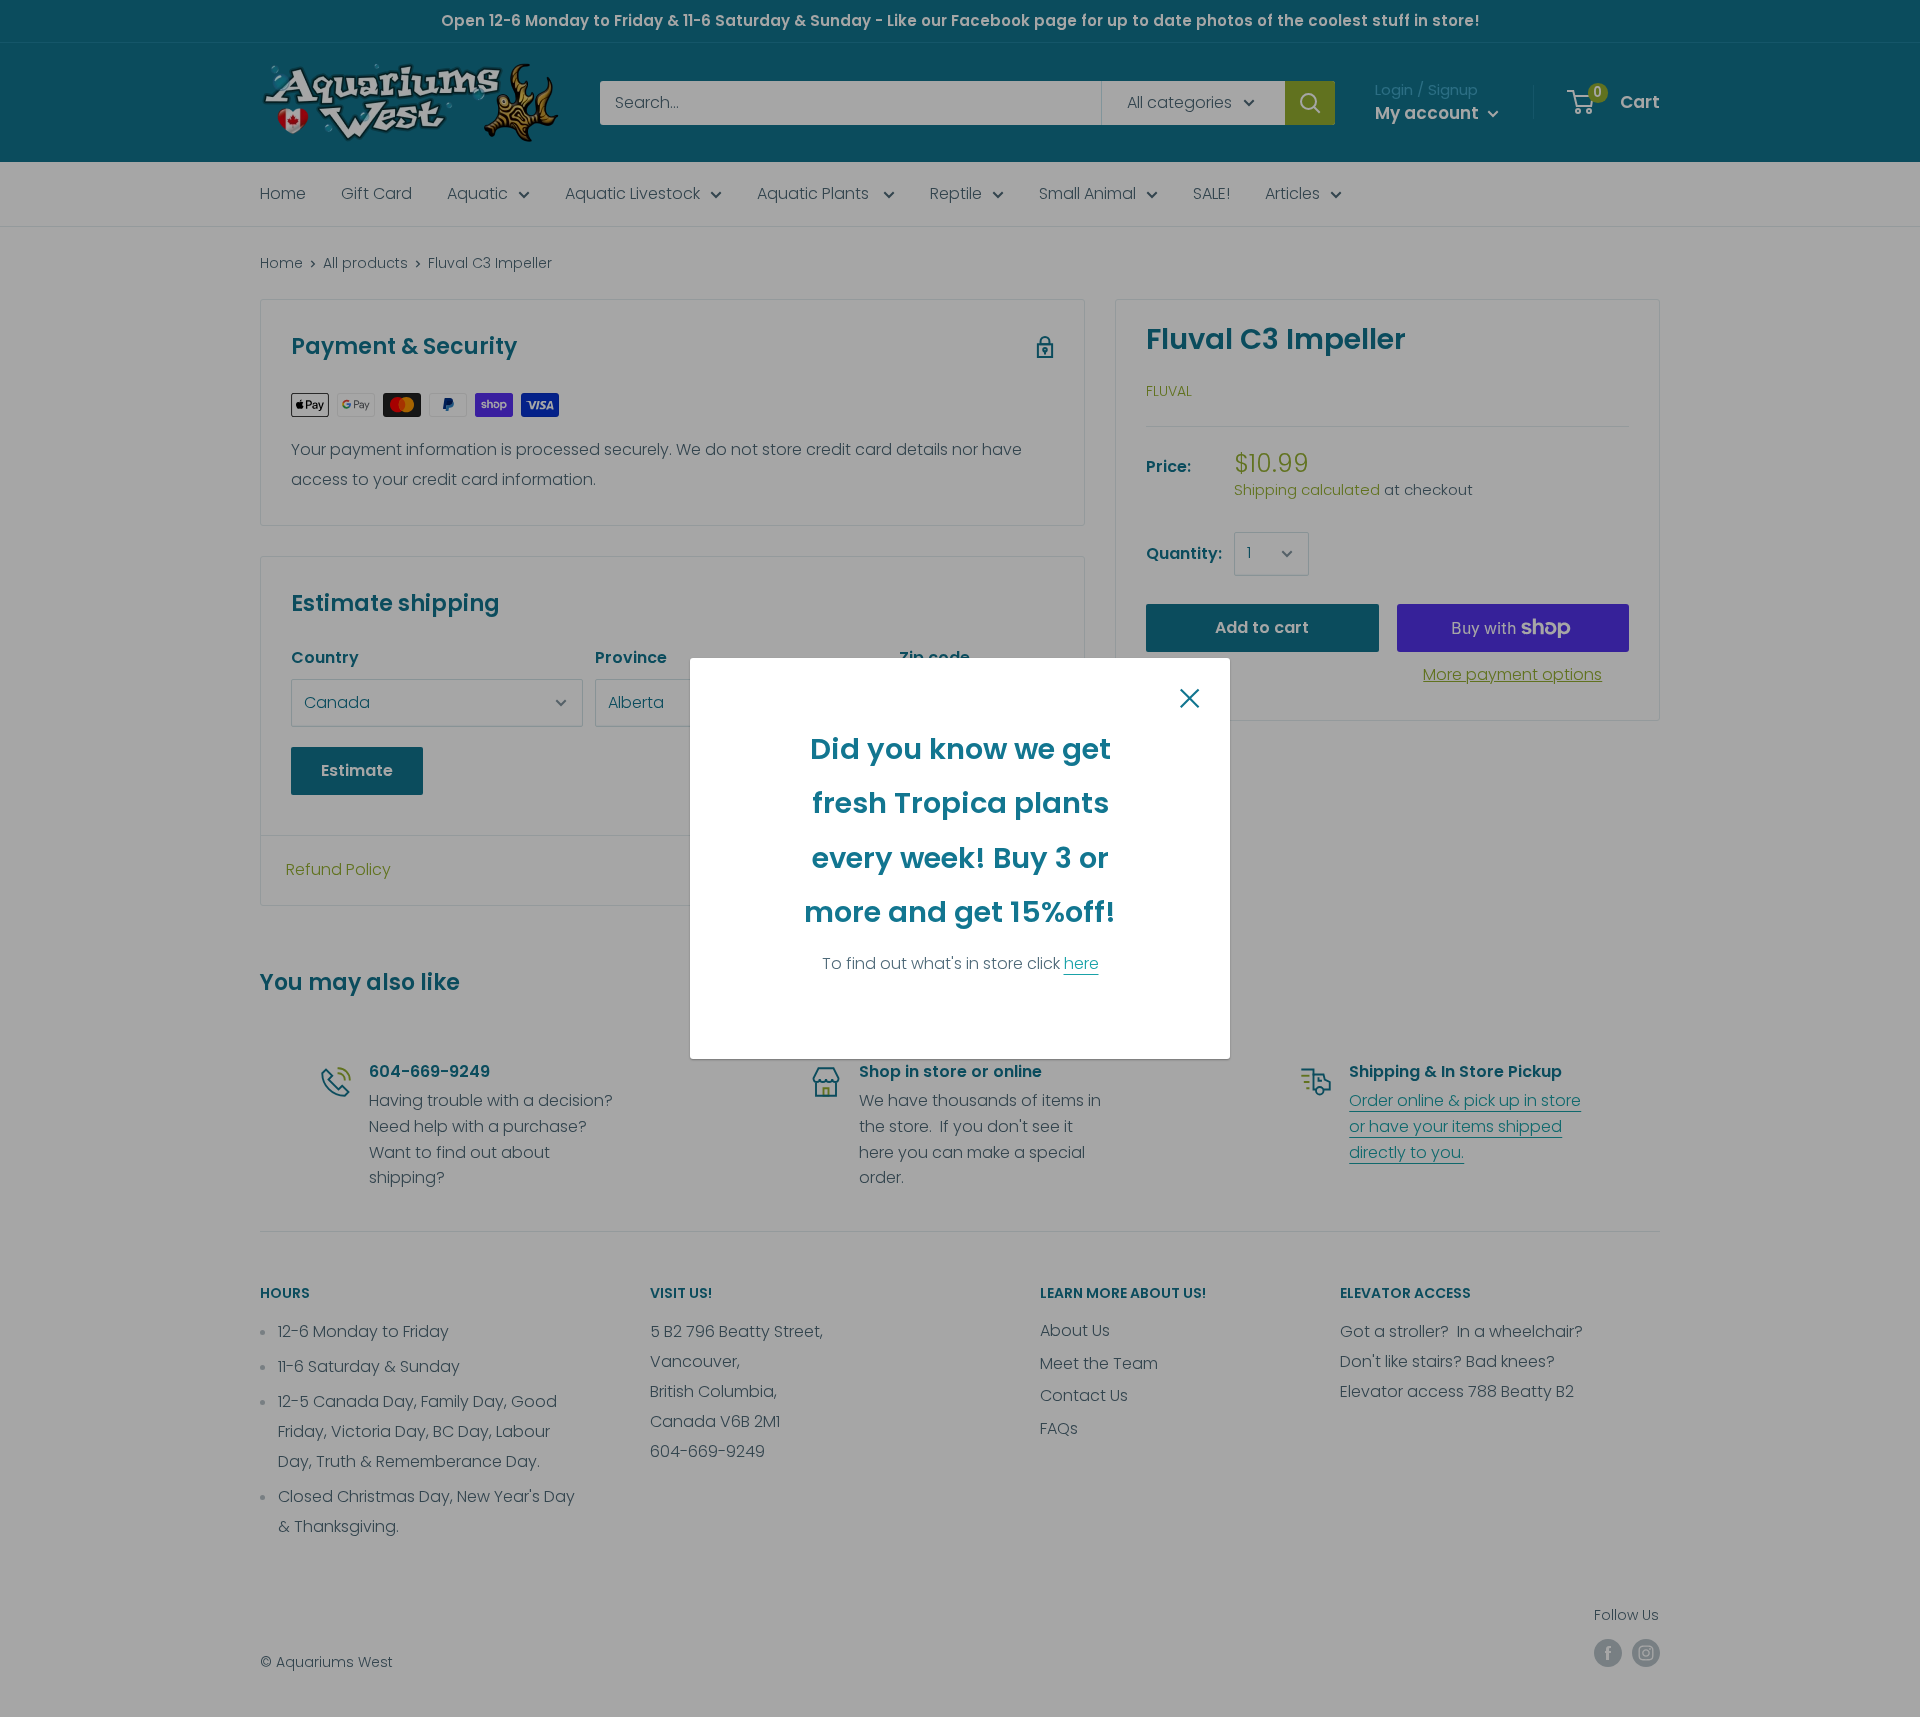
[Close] (1190, 697)
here (1081, 963)
